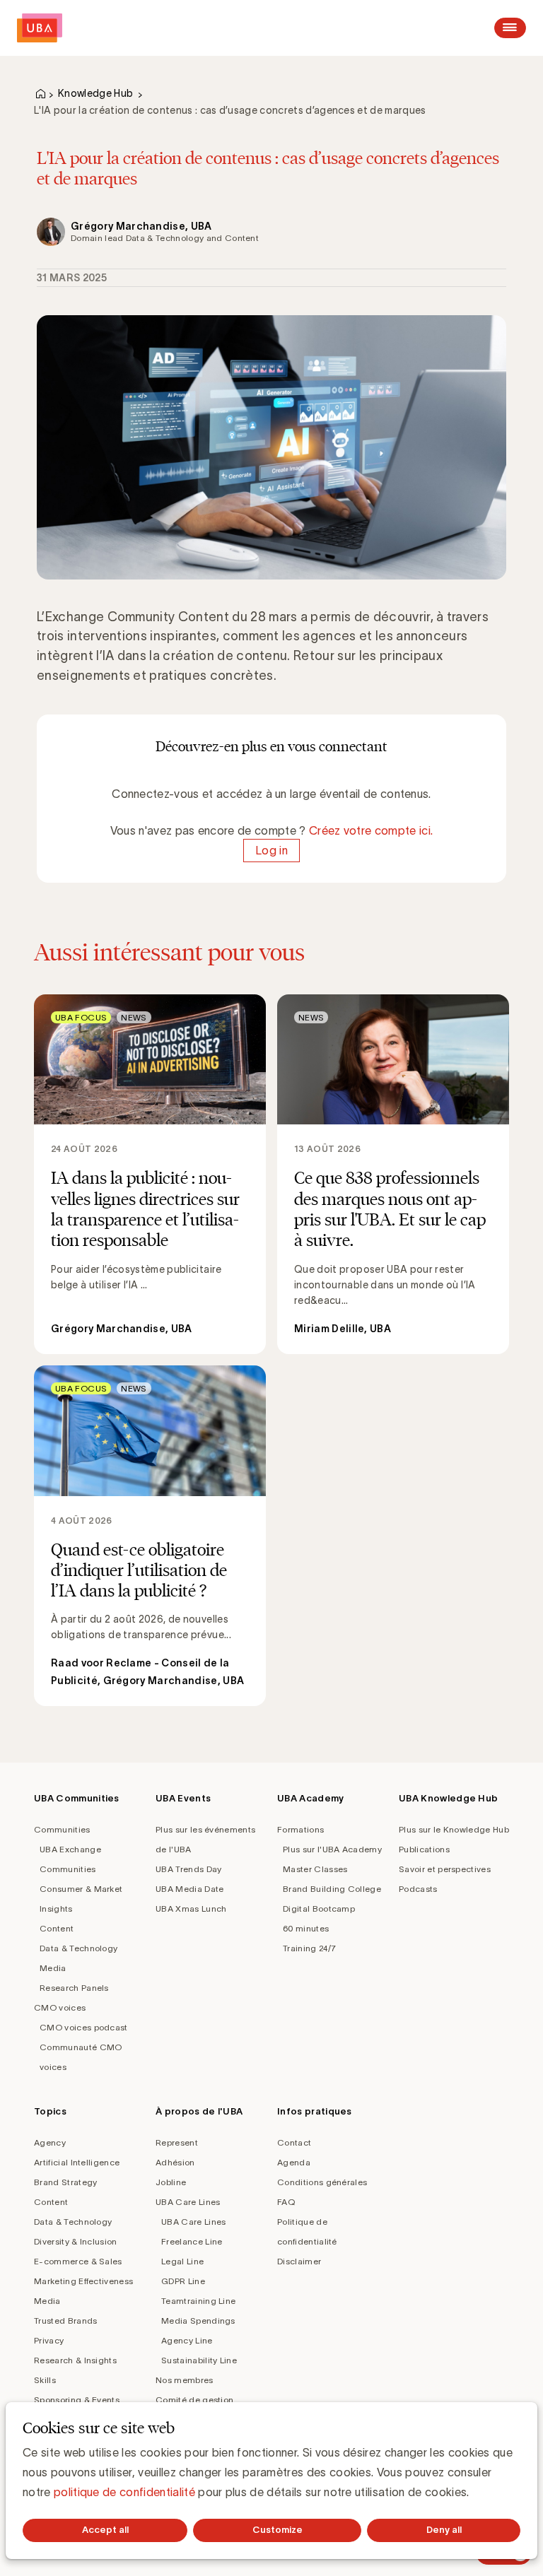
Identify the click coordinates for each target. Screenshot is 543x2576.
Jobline (171, 2182)
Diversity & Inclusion (76, 2241)
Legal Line (182, 2261)
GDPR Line (183, 2281)
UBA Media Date (189, 1889)
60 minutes (306, 1928)
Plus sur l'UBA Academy (332, 1849)
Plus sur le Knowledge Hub (454, 1829)
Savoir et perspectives (445, 1869)
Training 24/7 (309, 1948)
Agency (50, 2142)
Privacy (49, 2340)
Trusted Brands (65, 2321)
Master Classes (315, 1869)
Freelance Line (192, 2241)
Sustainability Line (199, 2360)
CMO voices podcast (84, 2027)
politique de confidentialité (124, 2492)
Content (57, 1928)
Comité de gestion (194, 2400)
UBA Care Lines (188, 2202)
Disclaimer (299, 2261)
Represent (177, 2142)
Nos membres (185, 2380)
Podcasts (418, 1889)
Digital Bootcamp (319, 1909)
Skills (45, 2380)
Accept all (105, 2530)
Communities (62, 1829)
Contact (294, 2142)
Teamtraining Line (198, 2301)
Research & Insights (75, 2360)
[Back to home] (40, 28)
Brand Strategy (65, 2182)
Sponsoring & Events (77, 2400)
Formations (300, 1829)
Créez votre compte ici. (371, 830)
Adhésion (175, 2162)
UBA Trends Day (188, 1869)
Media (53, 1968)
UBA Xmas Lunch (191, 1909)
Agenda (294, 2162)
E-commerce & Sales (78, 2261)
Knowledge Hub (95, 93)
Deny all (444, 2530)
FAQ (286, 2202)
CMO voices (60, 2007)
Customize (278, 2530)
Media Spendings (198, 2321)
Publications (424, 1849)
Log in (271, 850)
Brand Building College (332, 1889)
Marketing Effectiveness (83, 2281)
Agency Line (187, 2340)
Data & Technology (78, 1948)
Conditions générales (322, 2182)
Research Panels (74, 1988)
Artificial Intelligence (77, 2162)
